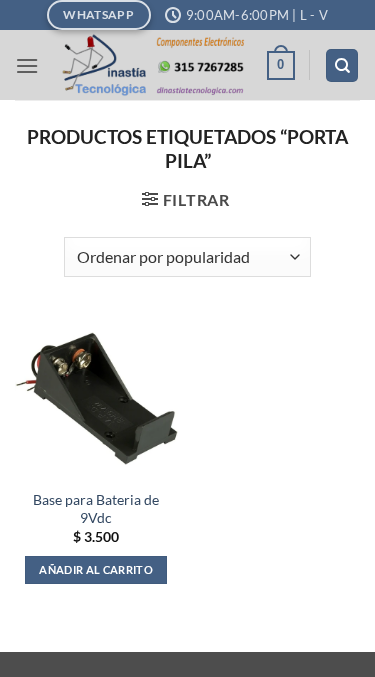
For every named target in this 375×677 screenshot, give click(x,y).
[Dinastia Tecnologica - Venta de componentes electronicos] (152, 65)
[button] (27, 65)
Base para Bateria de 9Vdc (96, 509)
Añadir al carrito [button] (96, 569)
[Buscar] (342, 65)
